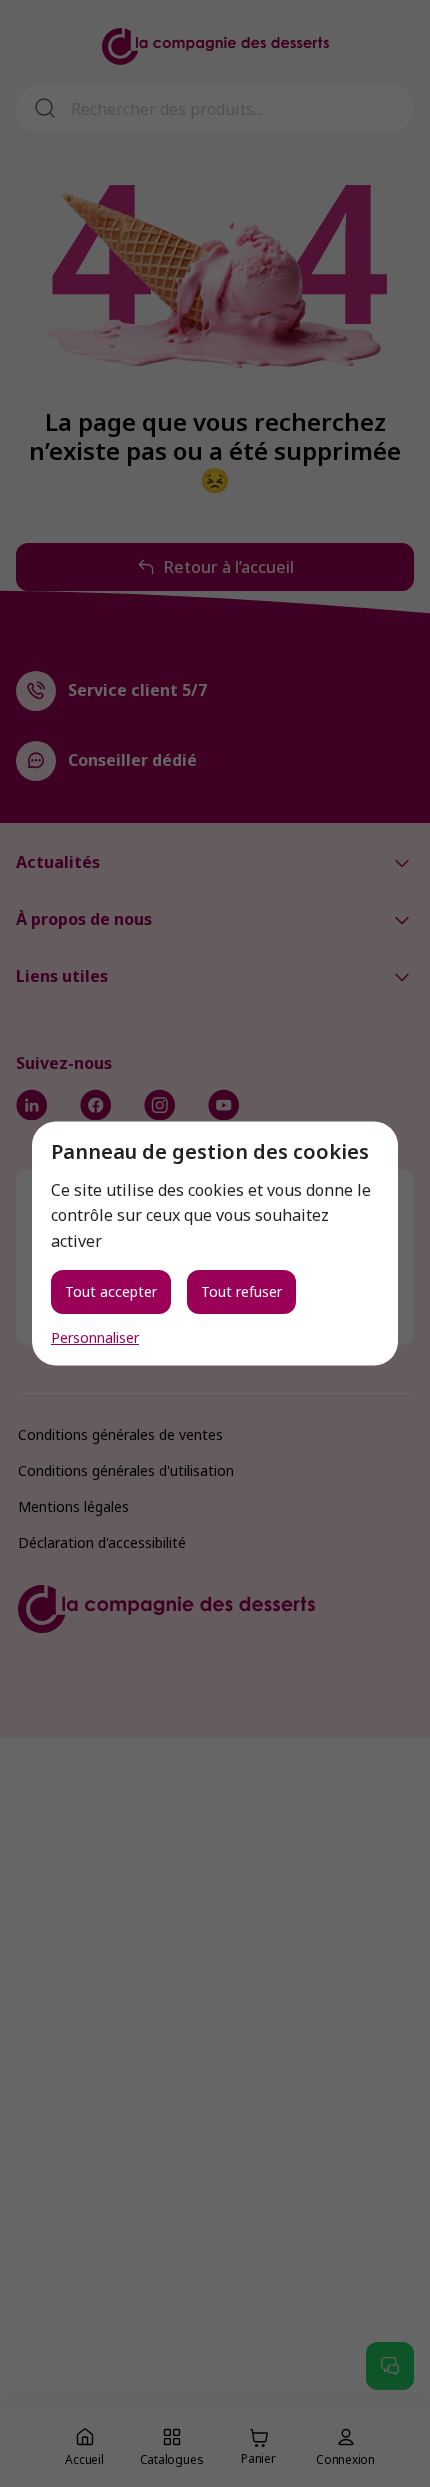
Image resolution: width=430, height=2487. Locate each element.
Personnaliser (95, 1338)
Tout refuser (241, 1291)
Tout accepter (111, 1291)
